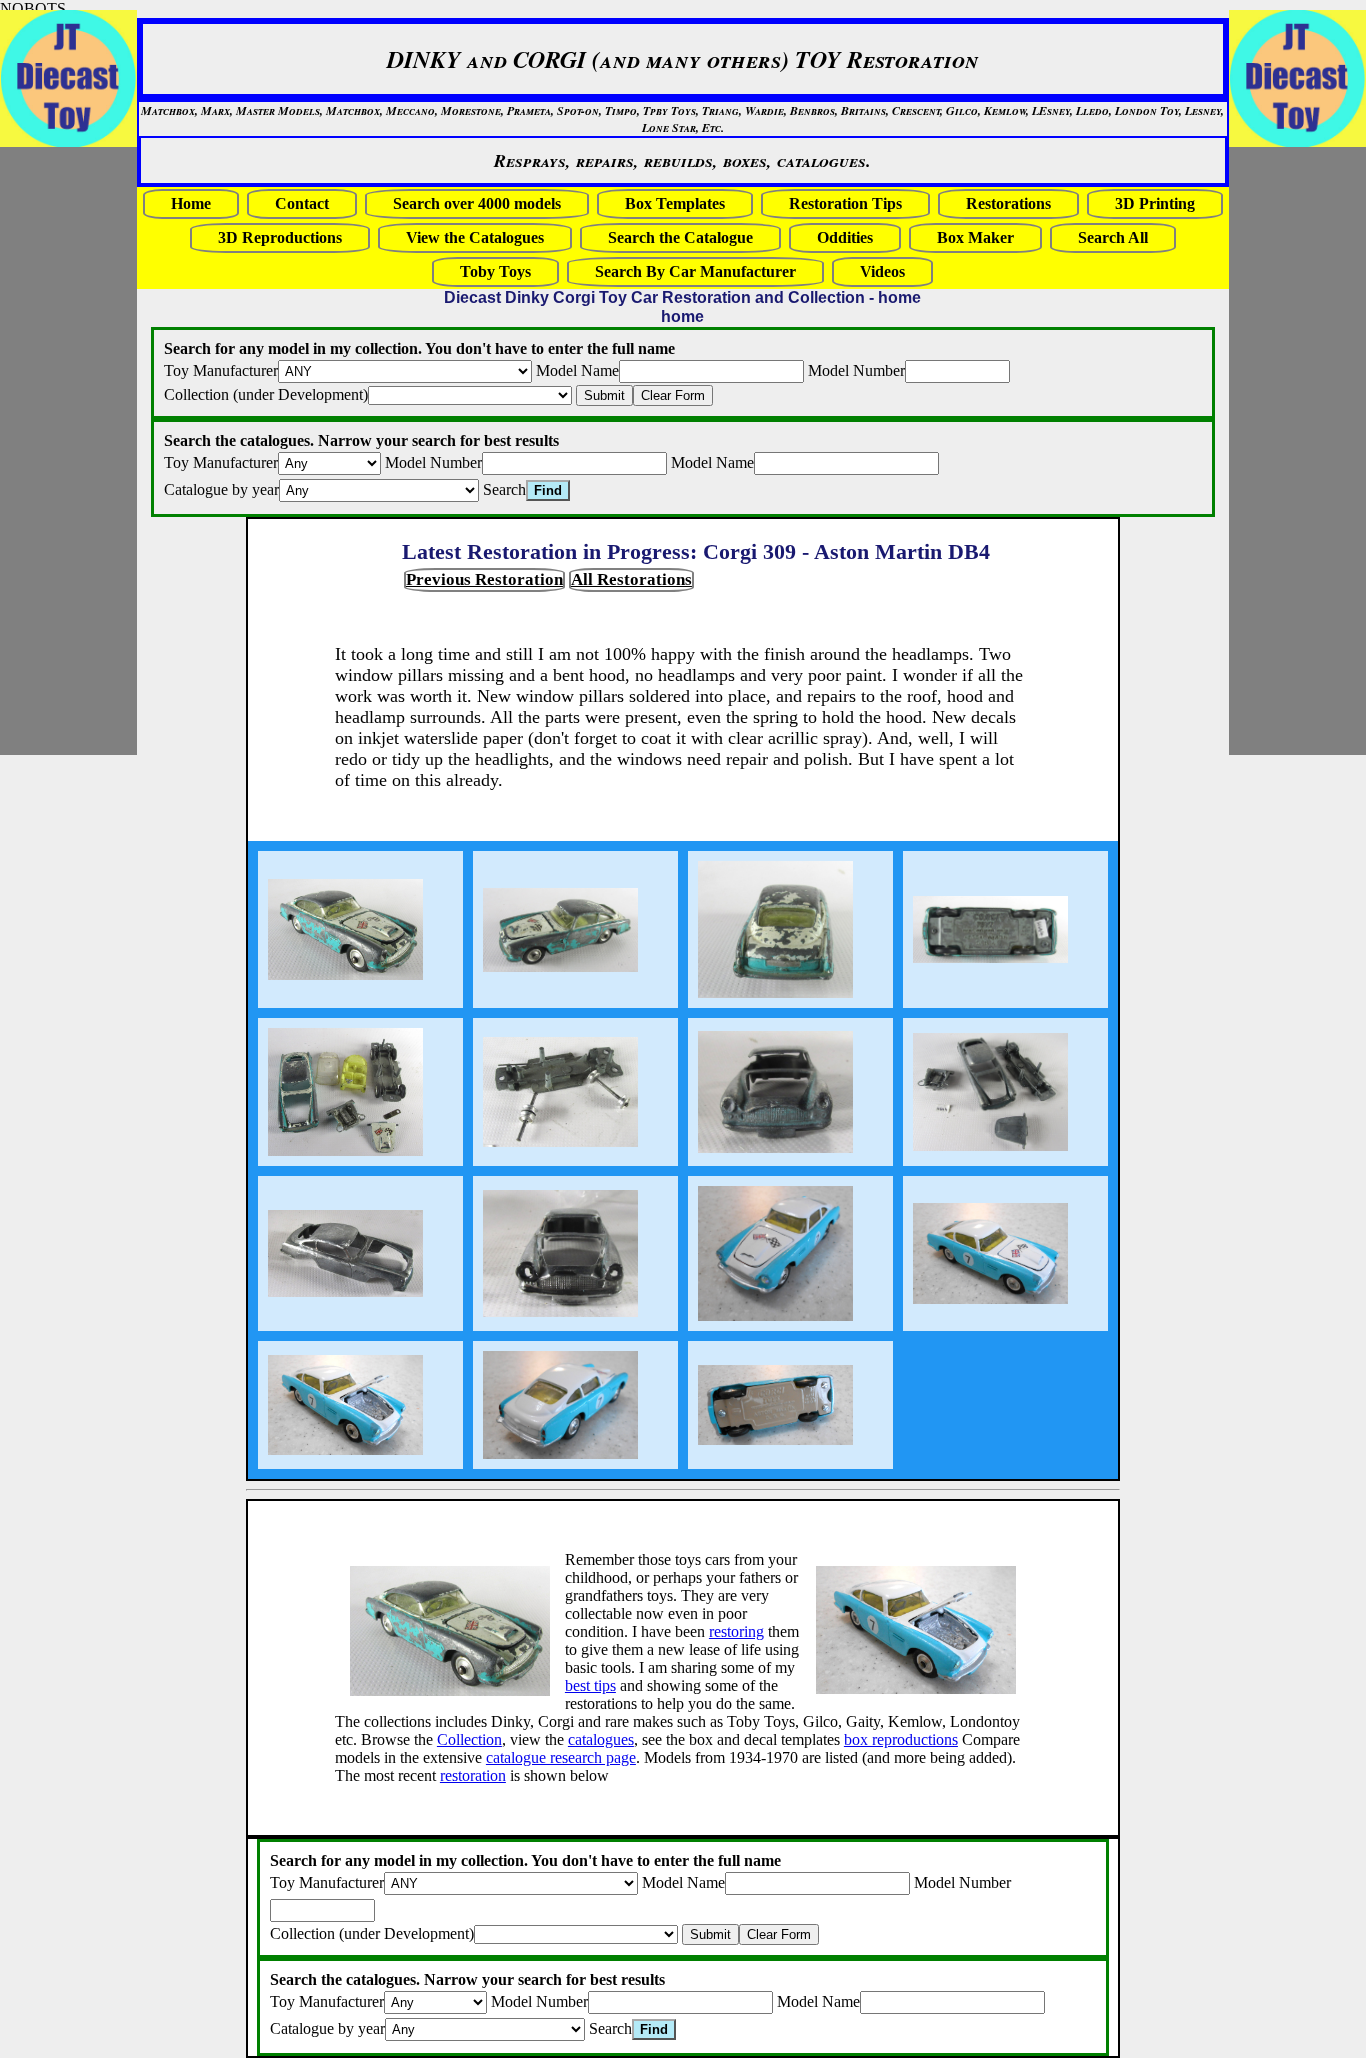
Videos (882, 271)
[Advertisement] (1289, 451)
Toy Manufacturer (221, 370)
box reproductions (901, 1739)
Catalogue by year (221, 489)
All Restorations (631, 579)
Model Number (856, 370)
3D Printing (1155, 203)
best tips (590, 1685)
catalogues (601, 1739)
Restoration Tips (845, 203)
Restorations (1008, 203)
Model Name (577, 370)
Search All (1113, 237)
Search (504, 489)
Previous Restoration (484, 579)
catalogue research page (561, 1757)
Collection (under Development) (266, 394)
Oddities (845, 237)
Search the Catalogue (680, 237)
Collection (469, 1739)
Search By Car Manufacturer (695, 271)
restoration (473, 1775)
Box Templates (675, 203)
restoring (736, 1631)
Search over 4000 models (477, 203)
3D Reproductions (280, 237)
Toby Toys (495, 271)
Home (191, 203)
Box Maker (975, 237)
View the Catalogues (475, 237)
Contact (302, 203)
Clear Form (673, 395)
